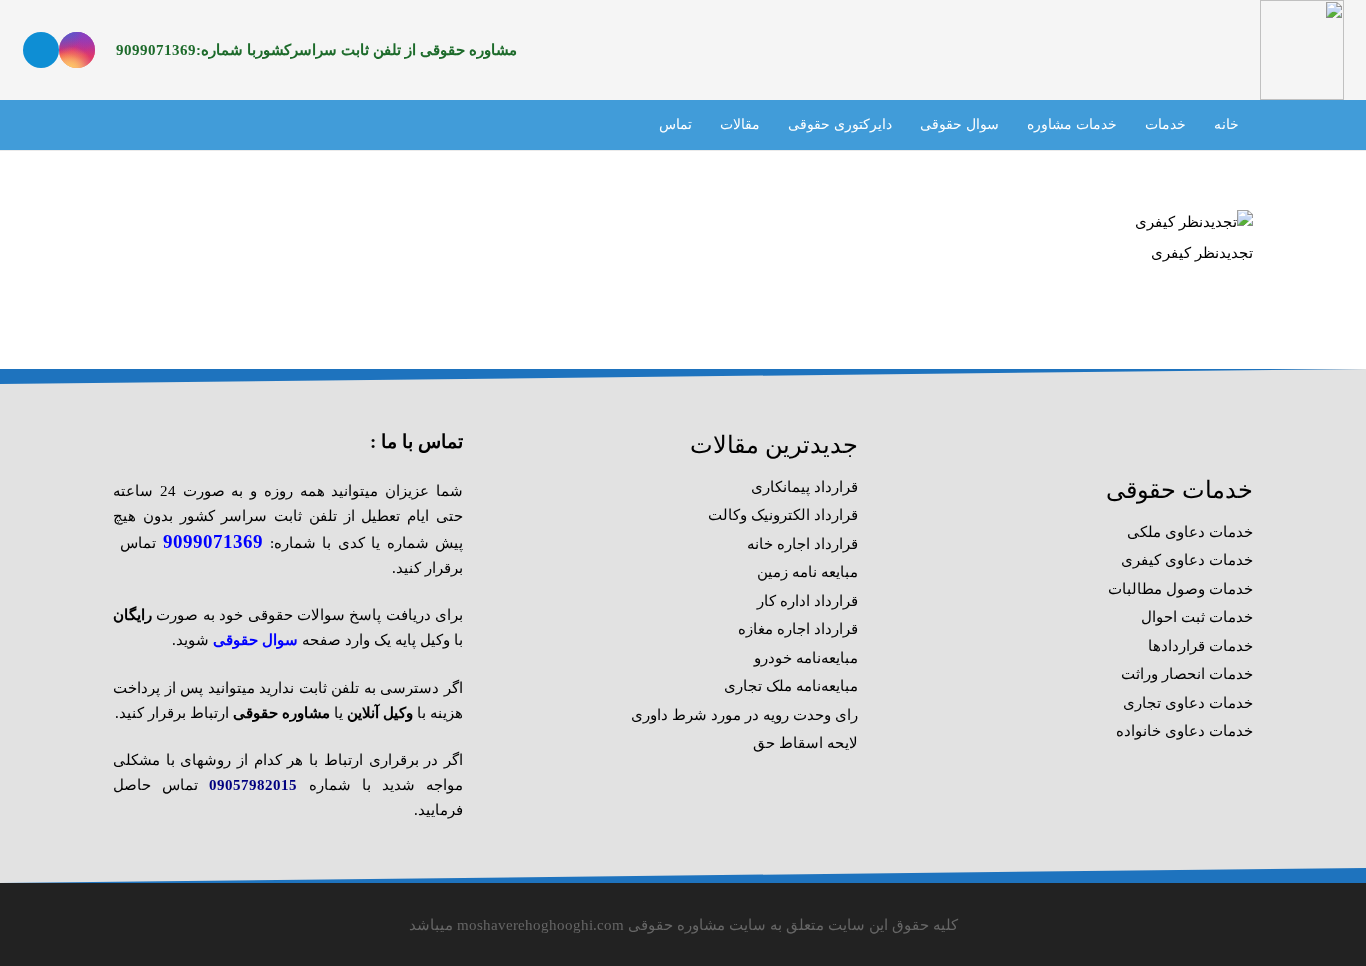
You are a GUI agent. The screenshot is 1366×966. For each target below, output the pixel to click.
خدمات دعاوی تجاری (1188, 703)
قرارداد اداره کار (807, 601)
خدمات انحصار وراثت (1187, 674)
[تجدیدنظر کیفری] (1194, 222)
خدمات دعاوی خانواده (1184, 731)
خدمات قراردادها (1200, 646)
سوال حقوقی (255, 640)
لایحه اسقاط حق (805, 743)
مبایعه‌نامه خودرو (806, 658)
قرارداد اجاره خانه (802, 544)
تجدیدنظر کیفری (1202, 253)
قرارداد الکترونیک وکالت (783, 515)
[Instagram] (77, 50)
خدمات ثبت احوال (1197, 617)
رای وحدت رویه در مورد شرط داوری (744, 715)
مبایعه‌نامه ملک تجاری (791, 686)
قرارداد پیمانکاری (804, 487)
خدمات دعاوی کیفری (1187, 560)
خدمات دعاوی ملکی (1190, 532)
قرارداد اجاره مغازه (798, 629)
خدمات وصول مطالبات (1180, 589)
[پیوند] (1301, 50)
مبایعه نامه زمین (807, 572)
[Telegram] (41, 50)
